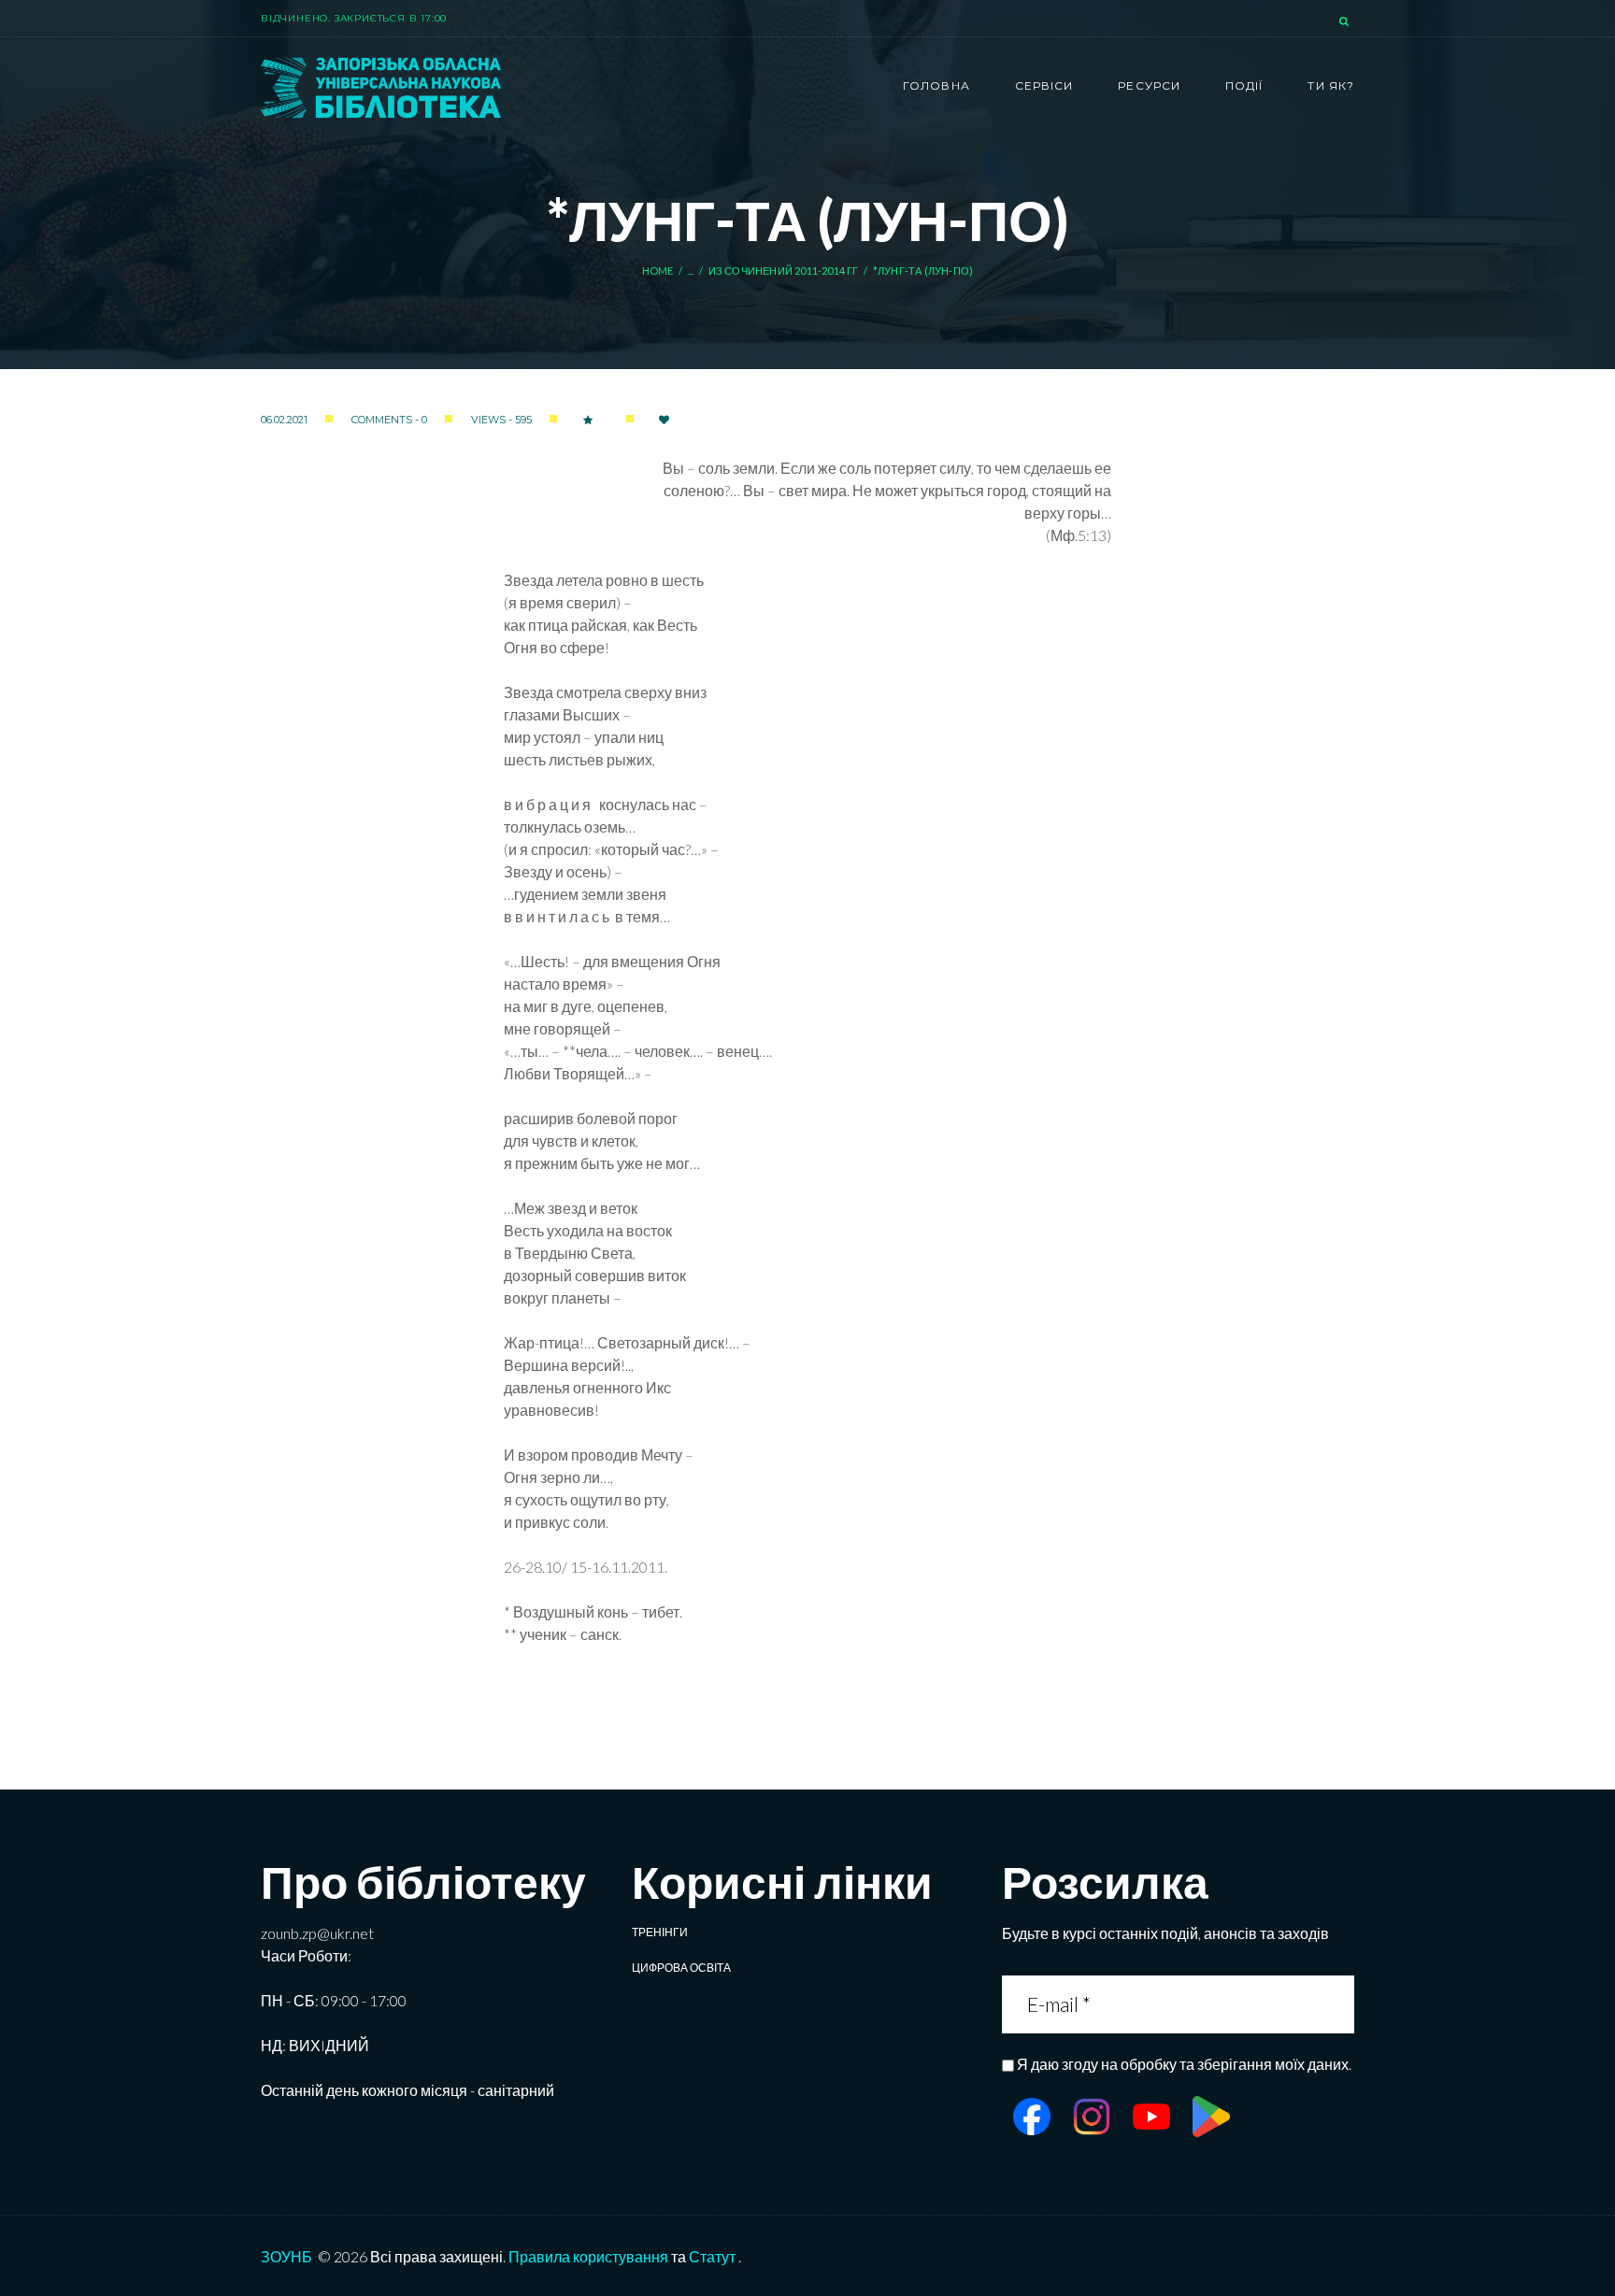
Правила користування (588, 2256)
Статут (712, 2256)
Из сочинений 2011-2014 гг (784, 271)
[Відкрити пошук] (1346, 22)
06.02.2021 (284, 420)
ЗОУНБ (286, 2256)
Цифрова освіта (681, 1968)
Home (658, 271)
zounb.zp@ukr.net (317, 1933)
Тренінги (660, 1932)
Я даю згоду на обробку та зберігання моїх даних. (1184, 2064)
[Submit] (1338, 2004)
